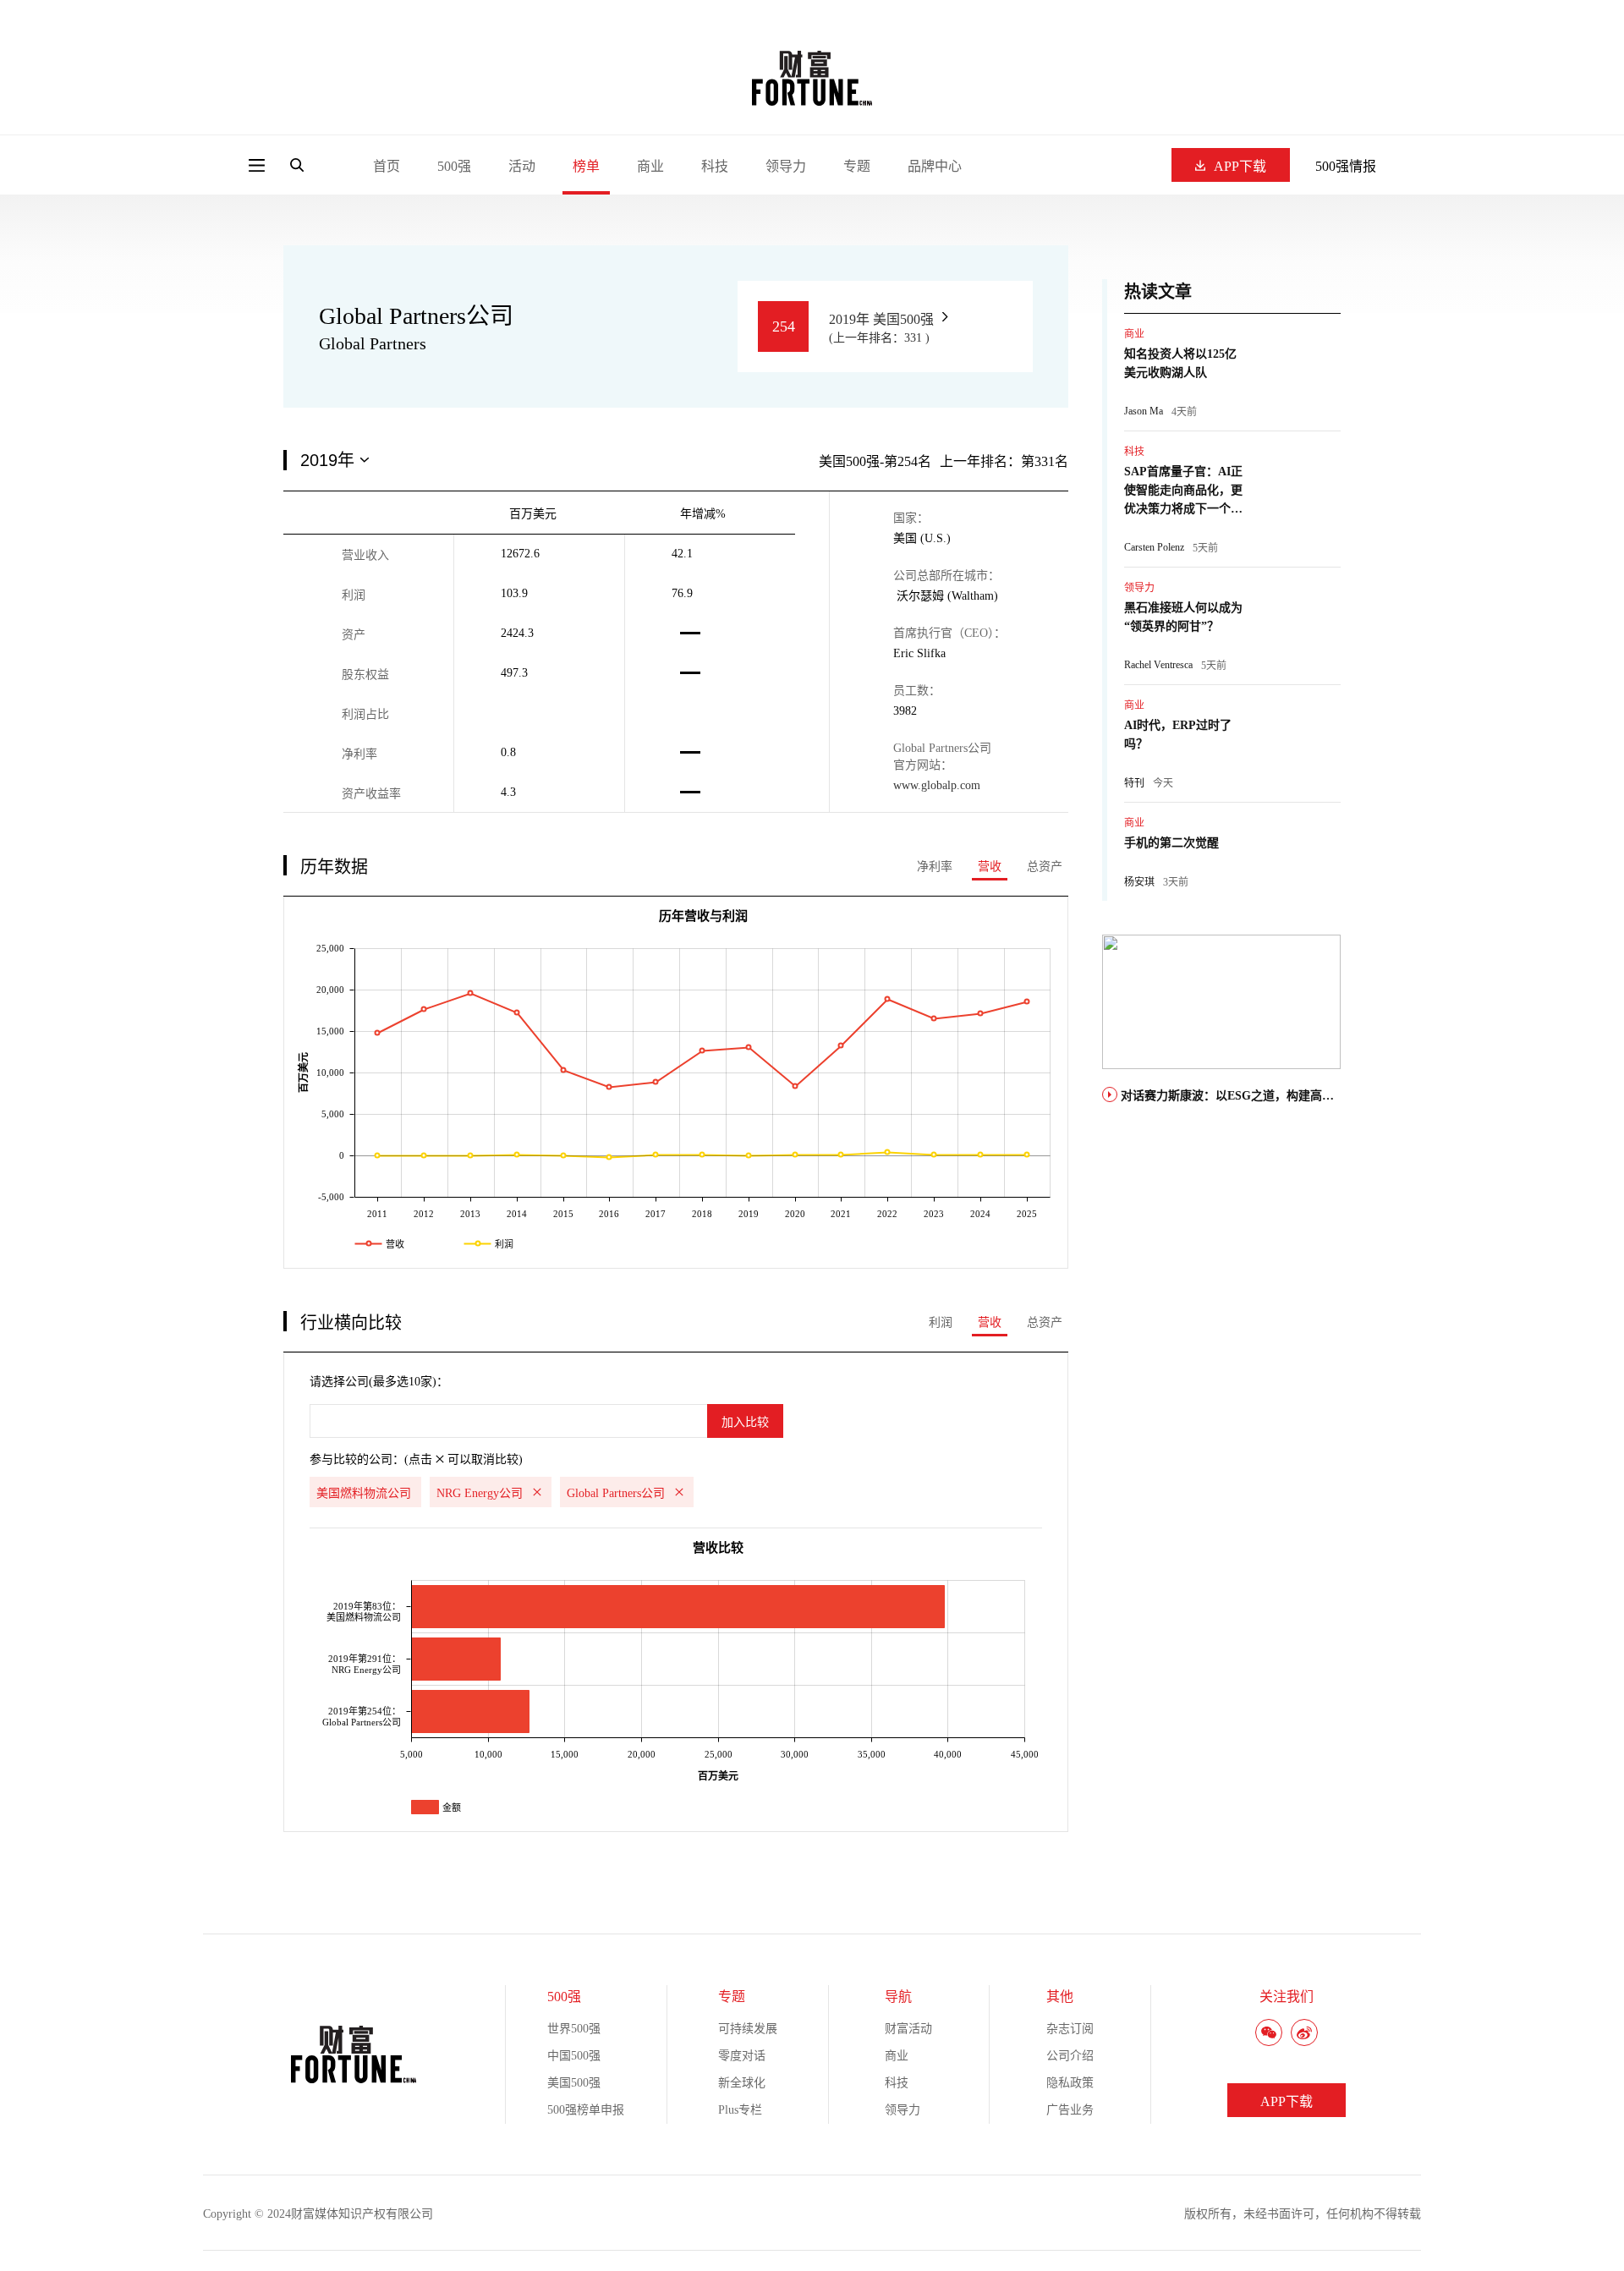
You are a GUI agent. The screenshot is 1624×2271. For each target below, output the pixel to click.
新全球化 (742, 2083)
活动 (522, 166)
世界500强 (574, 2029)
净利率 (935, 867)
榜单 (586, 166)
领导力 (786, 166)
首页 (387, 166)
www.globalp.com (937, 785)
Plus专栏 (740, 2110)
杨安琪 (1139, 882)
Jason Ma (1144, 411)
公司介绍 (1070, 2056)
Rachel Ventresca (1158, 665)
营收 (990, 867)
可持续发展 (748, 2029)
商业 (650, 166)
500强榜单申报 (586, 2110)
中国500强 (574, 2056)
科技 (715, 166)
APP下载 (1240, 166)
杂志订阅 (1070, 2029)
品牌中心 (935, 166)
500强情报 (1346, 166)
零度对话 (742, 2056)
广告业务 (1070, 2110)
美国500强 (574, 2083)
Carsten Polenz (1154, 547)
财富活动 (908, 2029)
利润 (941, 1322)
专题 (857, 166)
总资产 (1045, 867)
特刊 (1134, 783)
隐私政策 (1070, 2083)
